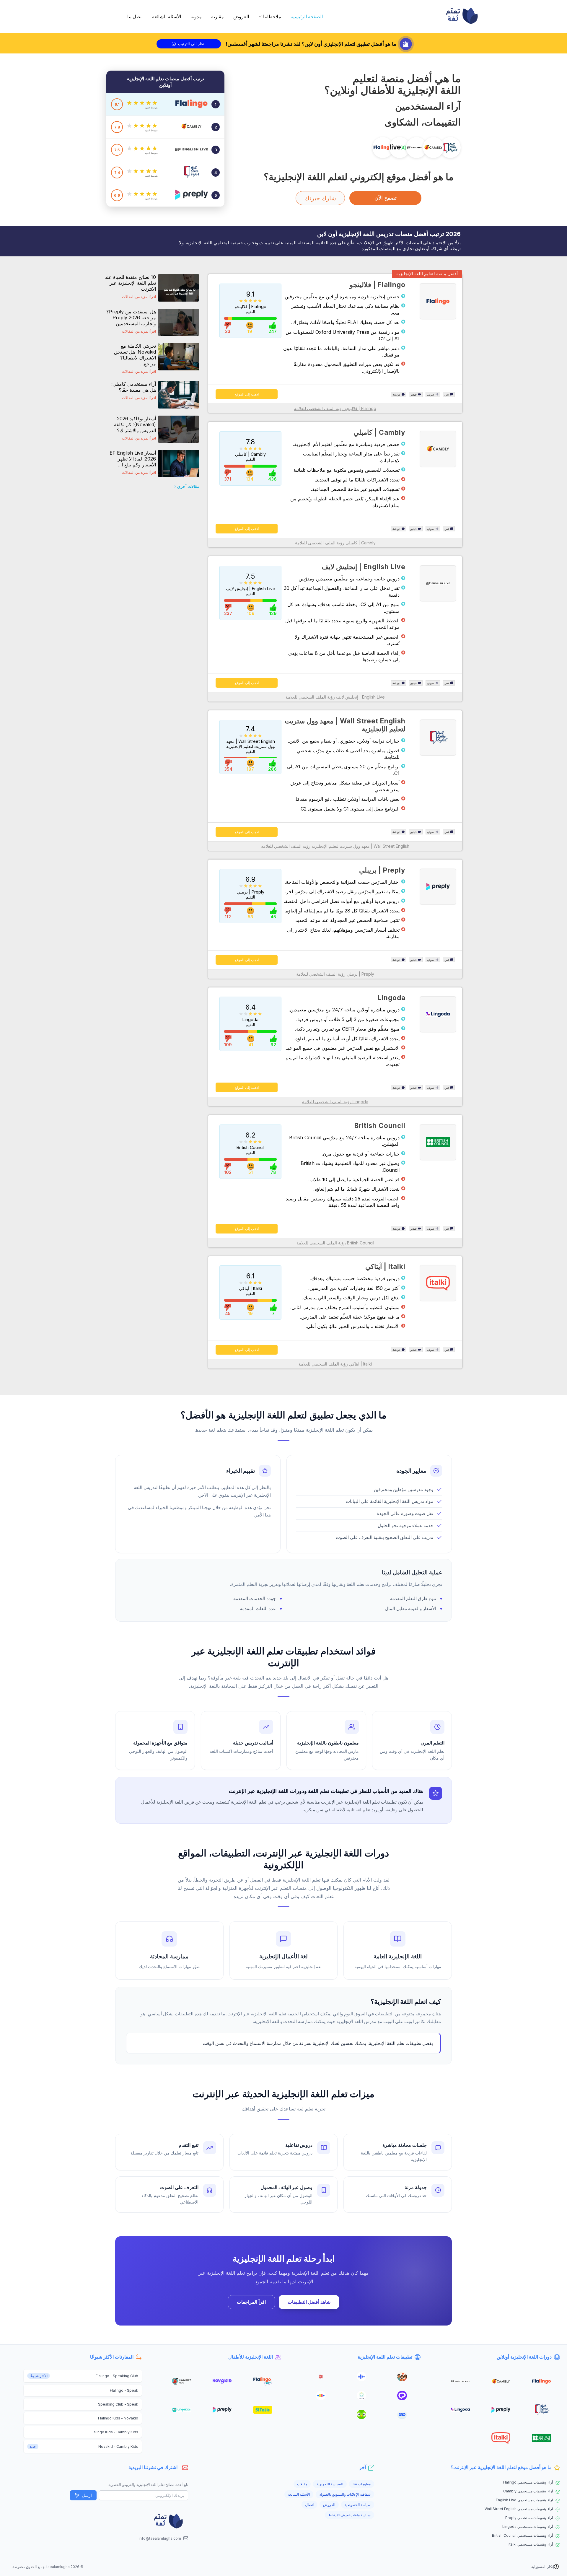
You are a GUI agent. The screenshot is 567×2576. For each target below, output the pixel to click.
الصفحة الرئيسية (307, 17)
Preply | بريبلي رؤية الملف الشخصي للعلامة (335, 974)
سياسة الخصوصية (358, 2505)
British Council (380, 1126)
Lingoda (392, 998)
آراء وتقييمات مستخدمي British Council (522, 2535)
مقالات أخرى (188, 486)
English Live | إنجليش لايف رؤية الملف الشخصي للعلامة (335, 697)
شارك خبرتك (320, 198)
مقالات (302, 2484)
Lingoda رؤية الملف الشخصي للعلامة (335, 1102)
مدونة (196, 17)
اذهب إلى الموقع (247, 394)
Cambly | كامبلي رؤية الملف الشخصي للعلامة (335, 543)
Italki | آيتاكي (385, 1266)
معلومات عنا (362, 2484)
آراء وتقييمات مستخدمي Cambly (528, 2491)
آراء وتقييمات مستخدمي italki (531, 2544)
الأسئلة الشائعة (167, 17)
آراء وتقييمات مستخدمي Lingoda (528, 2527)
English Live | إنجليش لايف (364, 567)
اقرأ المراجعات (251, 2302)
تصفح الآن (386, 198)
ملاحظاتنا (272, 17)
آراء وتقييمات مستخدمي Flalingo (528, 2482)
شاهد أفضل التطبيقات (309, 2302)
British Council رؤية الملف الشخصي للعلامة (335, 1243)
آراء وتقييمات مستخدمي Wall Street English (519, 2509)
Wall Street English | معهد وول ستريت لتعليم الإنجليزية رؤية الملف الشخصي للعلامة (335, 846)
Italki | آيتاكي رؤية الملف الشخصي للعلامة (335, 1364)
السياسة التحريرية (330, 2484)
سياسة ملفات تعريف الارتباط (350, 2515)
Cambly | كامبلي (379, 432)
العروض (241, 17)
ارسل (87, 2495)
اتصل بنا (135, 17)
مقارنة (217, 17)
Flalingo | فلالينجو (378, 285)
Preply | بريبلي (382, 870)
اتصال (309, 2505)
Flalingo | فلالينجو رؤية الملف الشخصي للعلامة (335, 408)
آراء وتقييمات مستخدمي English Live (524, 2500)
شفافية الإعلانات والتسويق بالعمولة (345, 2494)
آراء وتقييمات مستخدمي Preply (529, 2518)
